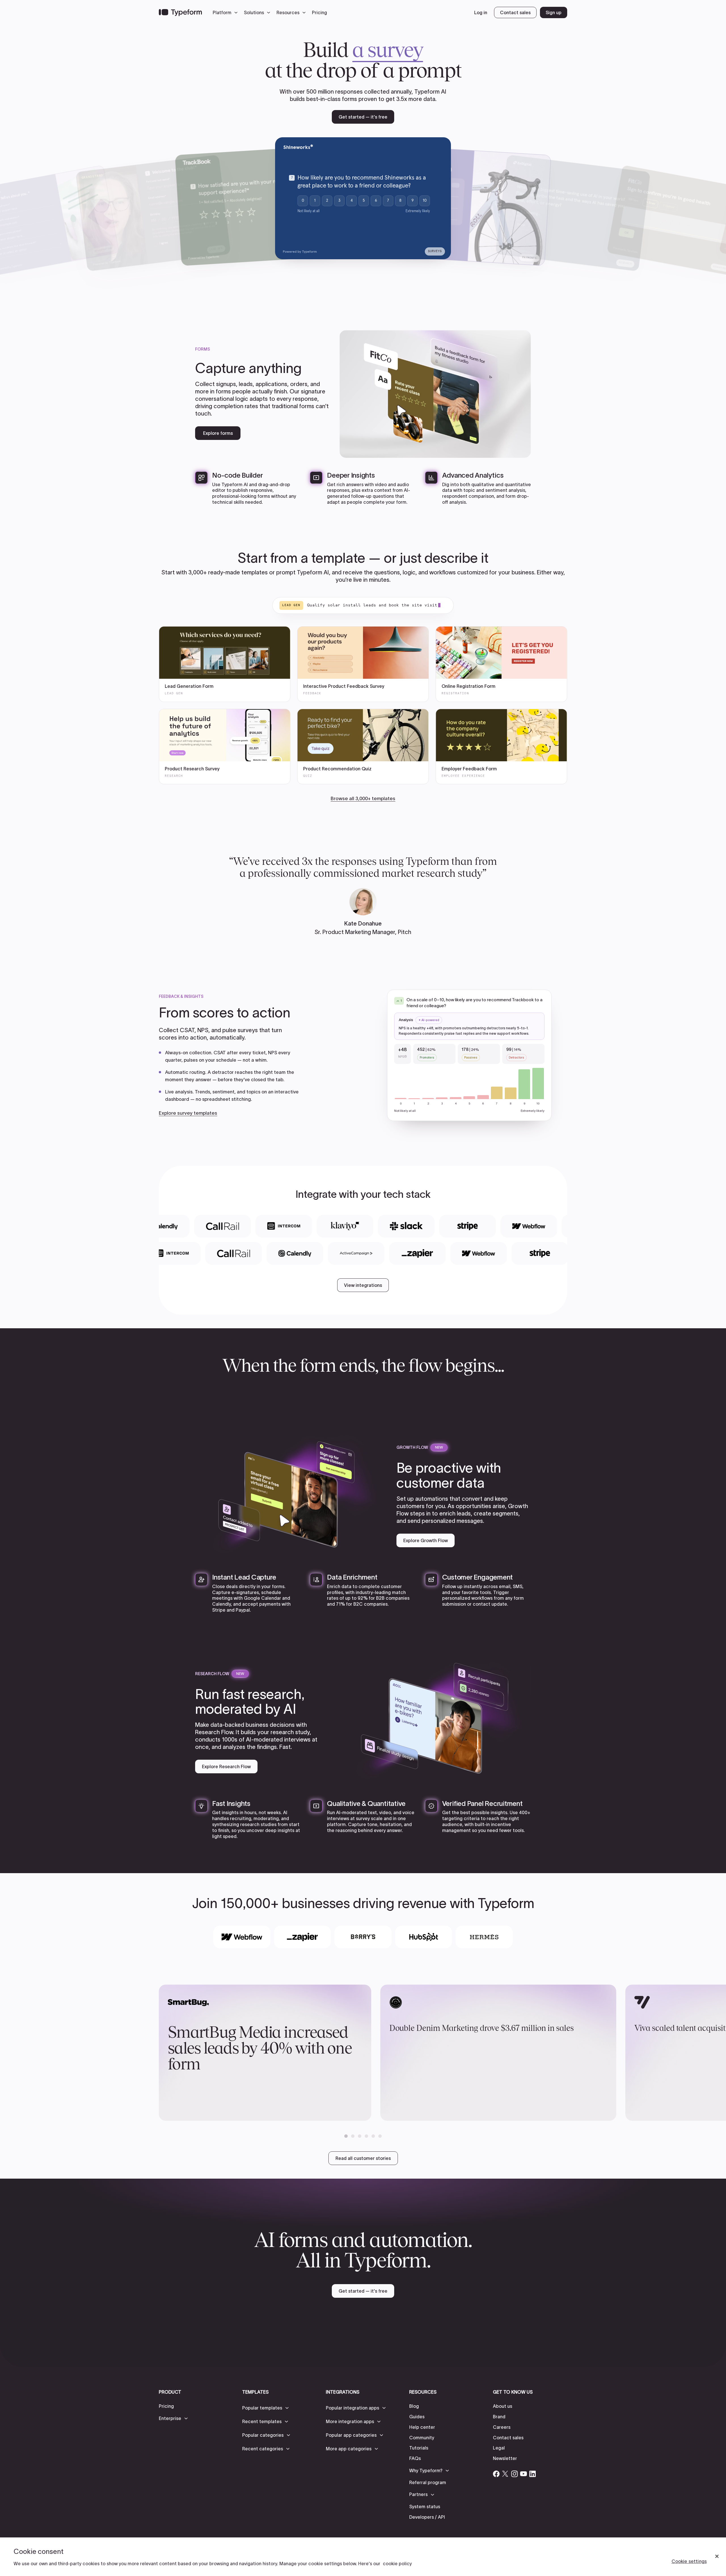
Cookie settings (689, 2561)
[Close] (717, 2556)
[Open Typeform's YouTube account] (524, 2474)
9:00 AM (490, 198)
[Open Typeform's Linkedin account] (533, 2474)
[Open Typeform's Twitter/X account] (505, 2474)
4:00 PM (488, 222)
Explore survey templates (188, 1113)
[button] (227, 12)
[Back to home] (180, 12)
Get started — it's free (363, 117)
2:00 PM (489, 210)
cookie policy (397, 2564)
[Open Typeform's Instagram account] (514, 2474)
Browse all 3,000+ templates (363, 798)
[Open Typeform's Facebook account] (496, 2474)
